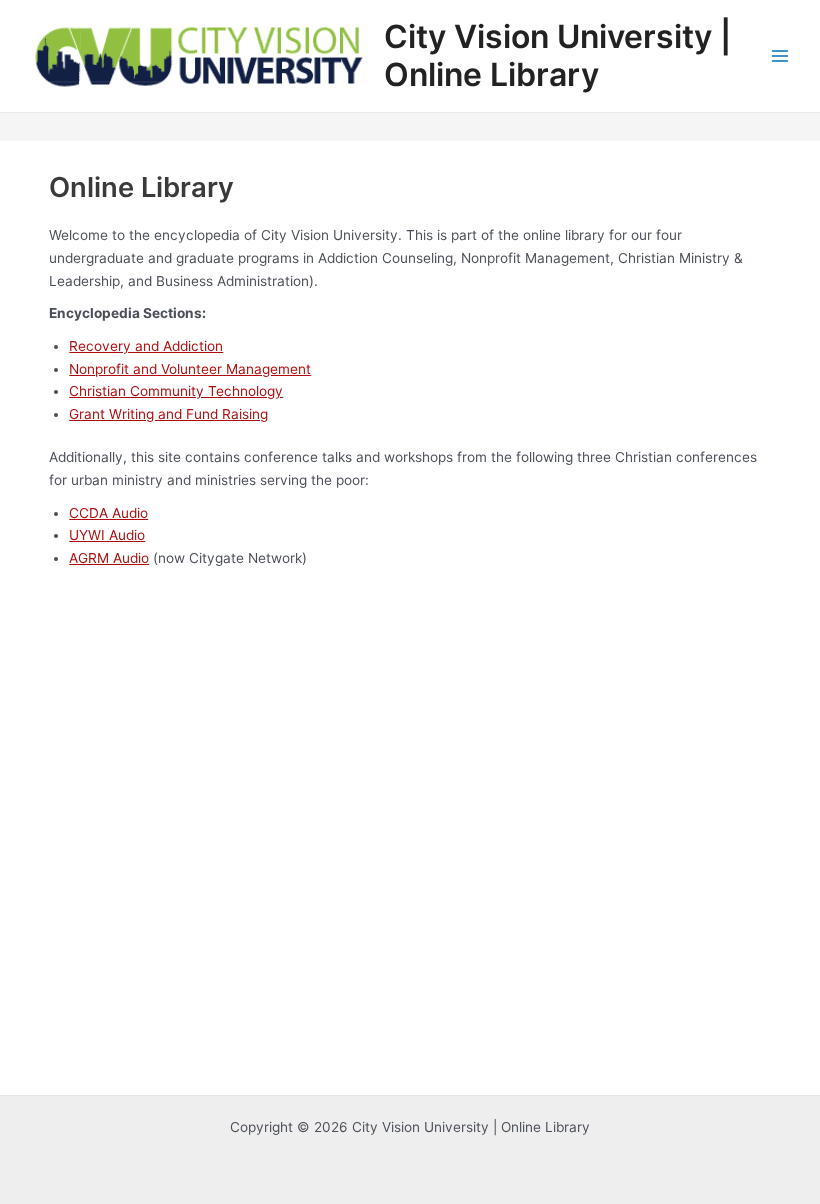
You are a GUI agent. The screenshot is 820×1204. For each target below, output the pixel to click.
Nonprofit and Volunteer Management (190, 369)
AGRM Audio (109, 558)
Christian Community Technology (176, 391)
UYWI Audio (107, 535)
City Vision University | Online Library (557, 55)
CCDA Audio (108, 513)
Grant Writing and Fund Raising (168, 414)
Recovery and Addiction (146, 346)
